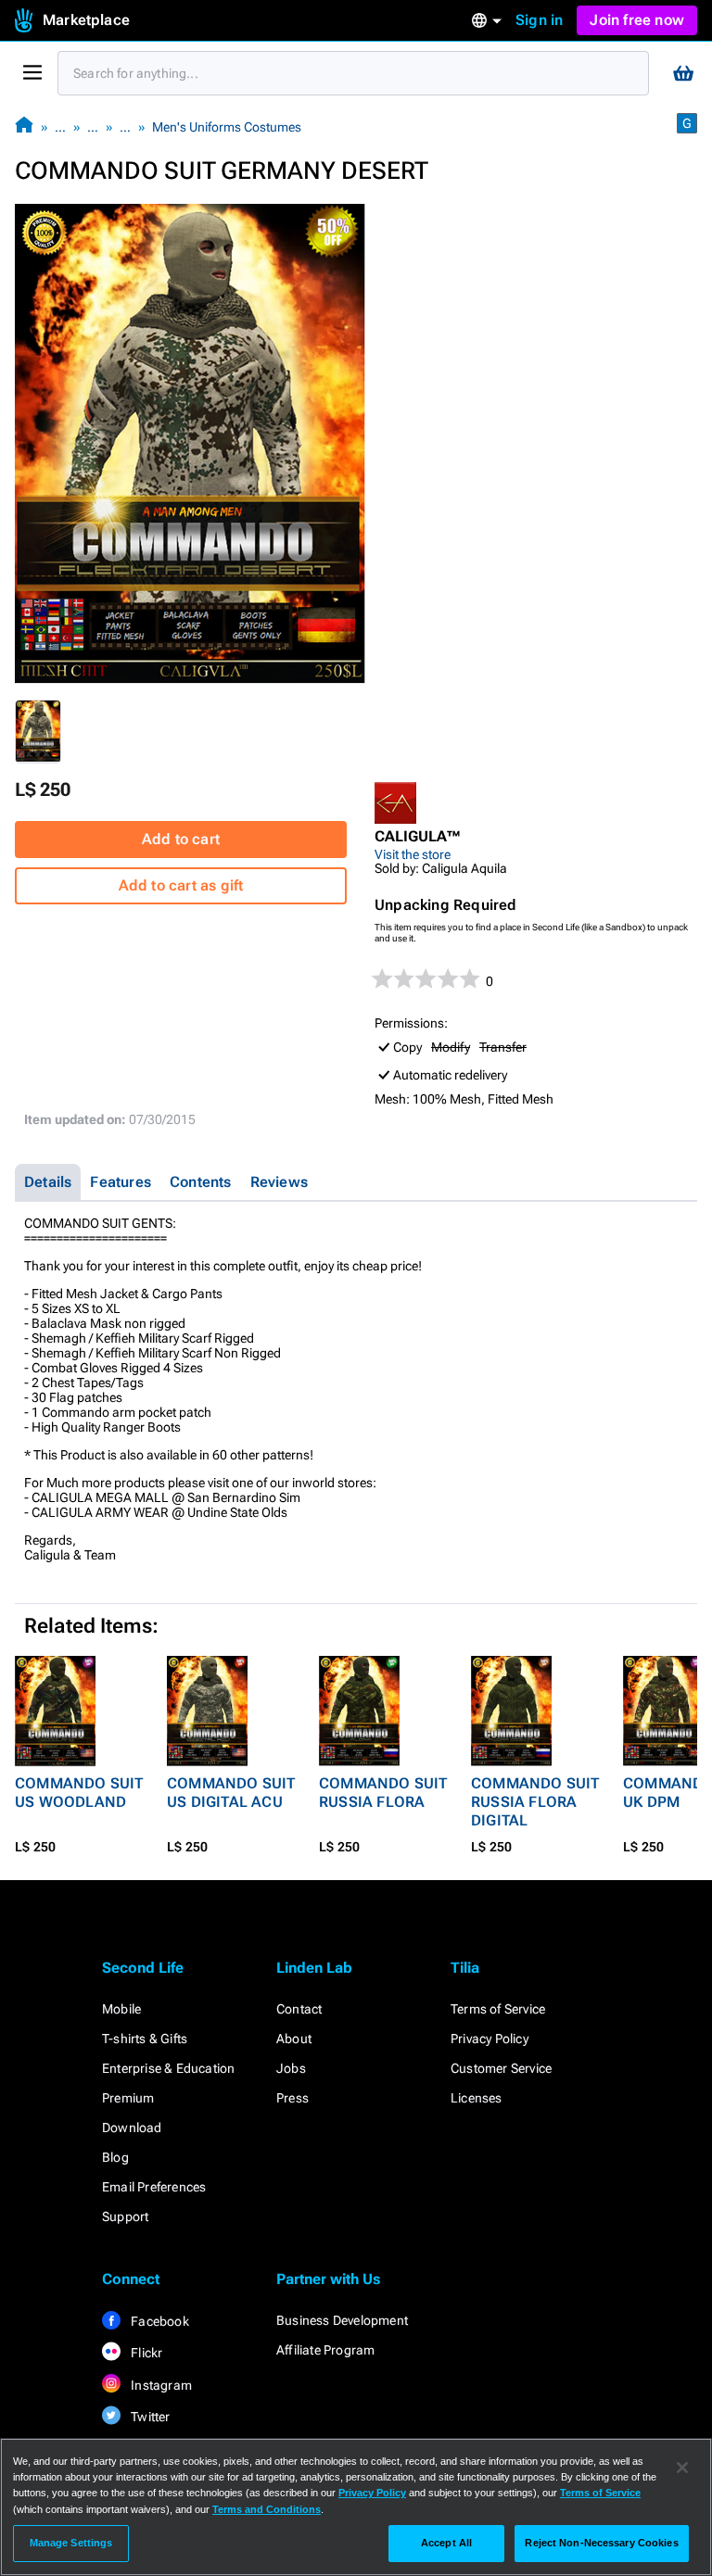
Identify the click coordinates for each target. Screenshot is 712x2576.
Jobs (291, 2068)
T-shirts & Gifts (145, 2039)
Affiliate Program (325, 2350)
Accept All (446, 2543)
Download (132, 2128)
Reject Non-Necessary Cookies (601, 2543)
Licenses (477, 2098)
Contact (299, 2009)
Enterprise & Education (168, 2068)
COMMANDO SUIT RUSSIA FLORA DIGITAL (535, 1802)
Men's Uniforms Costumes (227, 127)
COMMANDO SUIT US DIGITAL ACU (231, 1793)
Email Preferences (154, 2187)
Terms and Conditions (267, 2509)
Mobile (121, 2009)
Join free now (637, 20)
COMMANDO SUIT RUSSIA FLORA (383, 1793)
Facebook (159, 2321)
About (294, 2039)
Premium (128, 2098)
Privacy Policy (489, 2039)
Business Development (342, 2320)
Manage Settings (71, 2543)
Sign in (539, 20)
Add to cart (181, 839)
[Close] (682, 2468)
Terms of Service (498, 2009)
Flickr (145, 2353)
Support (125, 2216)
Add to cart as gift (181, 885)
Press (292, 2098)
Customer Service (501, 2068)
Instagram (160, 2385)
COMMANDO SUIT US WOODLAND (79, 1793)
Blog (115, 2157)
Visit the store (413, 854)
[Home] (24, 126)
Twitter (149, 2417)
